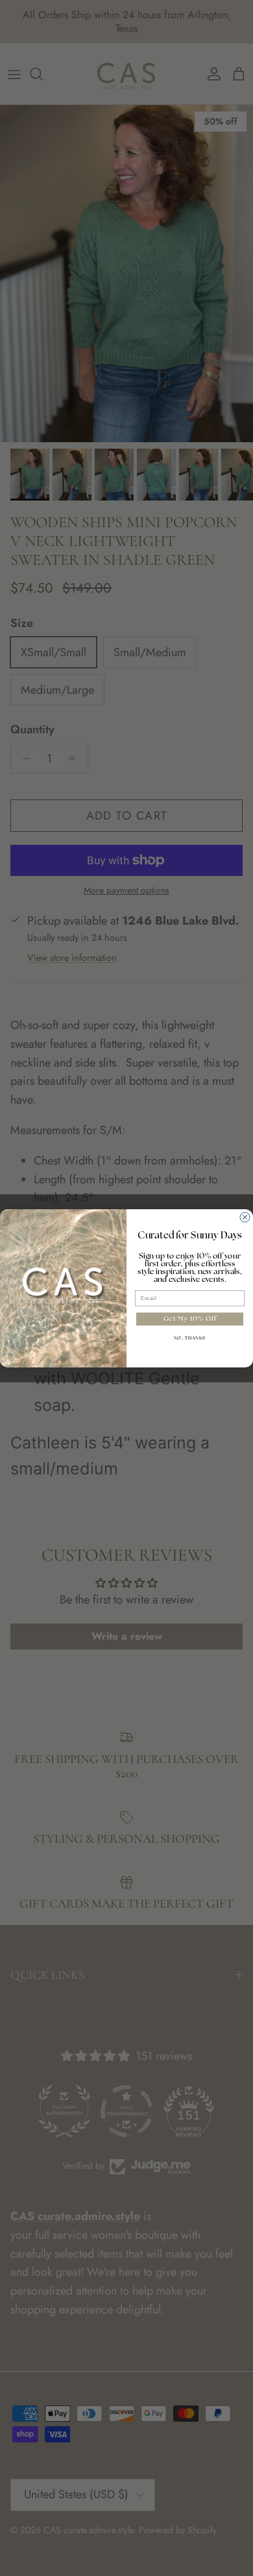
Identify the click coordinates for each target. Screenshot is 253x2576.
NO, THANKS (190, 1338)
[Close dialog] (245, 1217)
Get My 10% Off (190, 1319)
